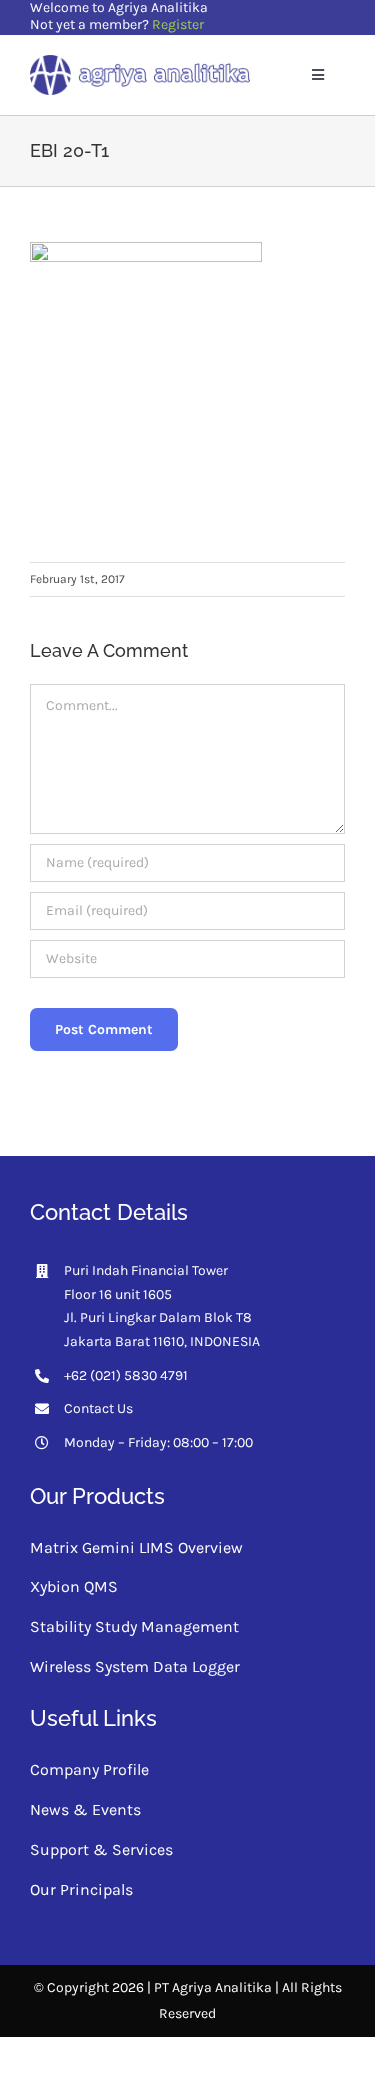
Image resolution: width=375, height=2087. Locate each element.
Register (178, 24)
